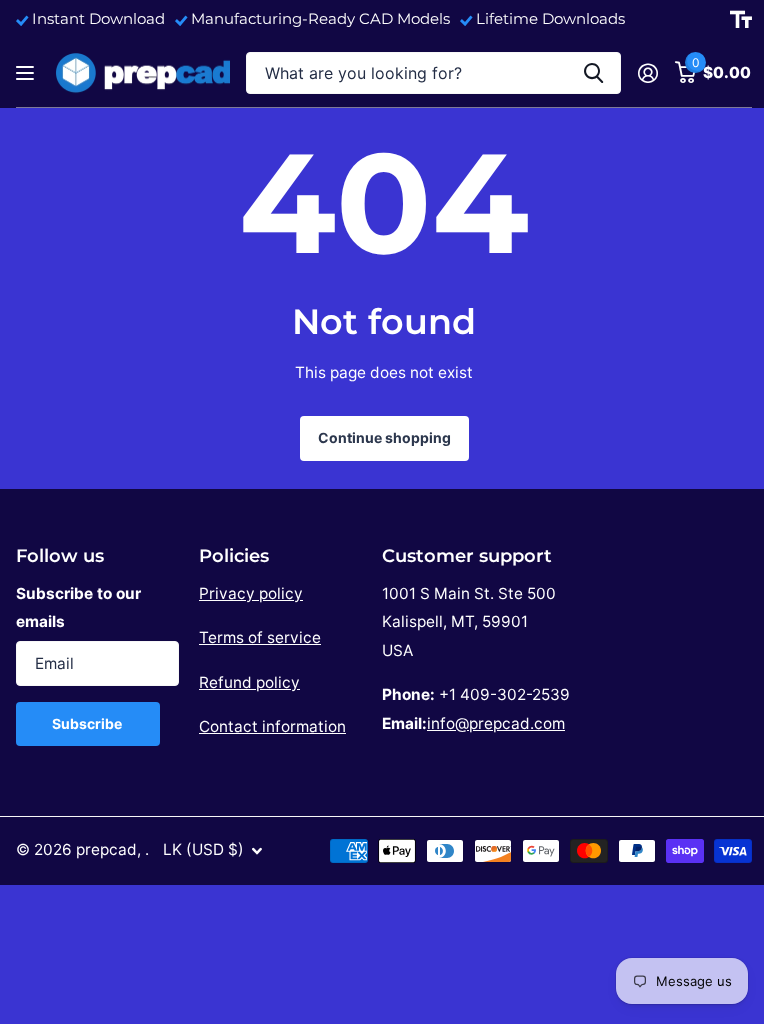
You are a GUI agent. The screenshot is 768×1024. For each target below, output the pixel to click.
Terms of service (260, 637)
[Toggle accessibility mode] (741, 20)
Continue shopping (384, 437)
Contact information (272, 726)
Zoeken (593, 73)
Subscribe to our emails (78, 608)
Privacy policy (251, 593)
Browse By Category (27, 73)
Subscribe (88, 723)
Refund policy (249, 682)
